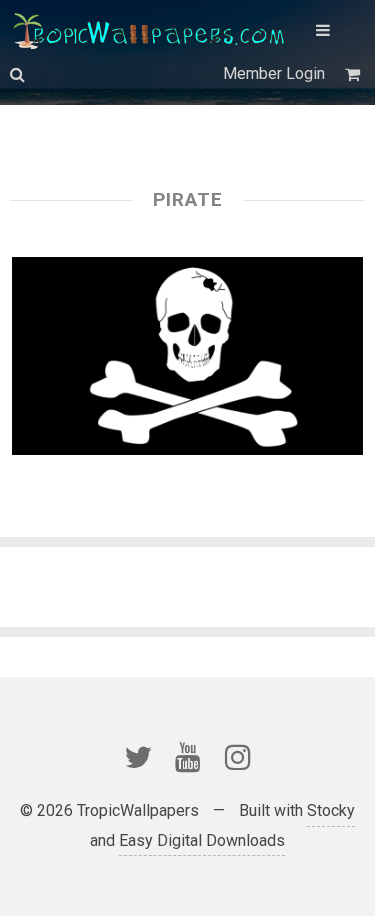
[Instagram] (238, 757)
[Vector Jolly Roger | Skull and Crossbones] (188, 356)
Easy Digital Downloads (202, 840)
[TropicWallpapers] (153, 30)
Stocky (331, 810)
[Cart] (355, 74)
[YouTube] (188, 757)
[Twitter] (138, 757)
